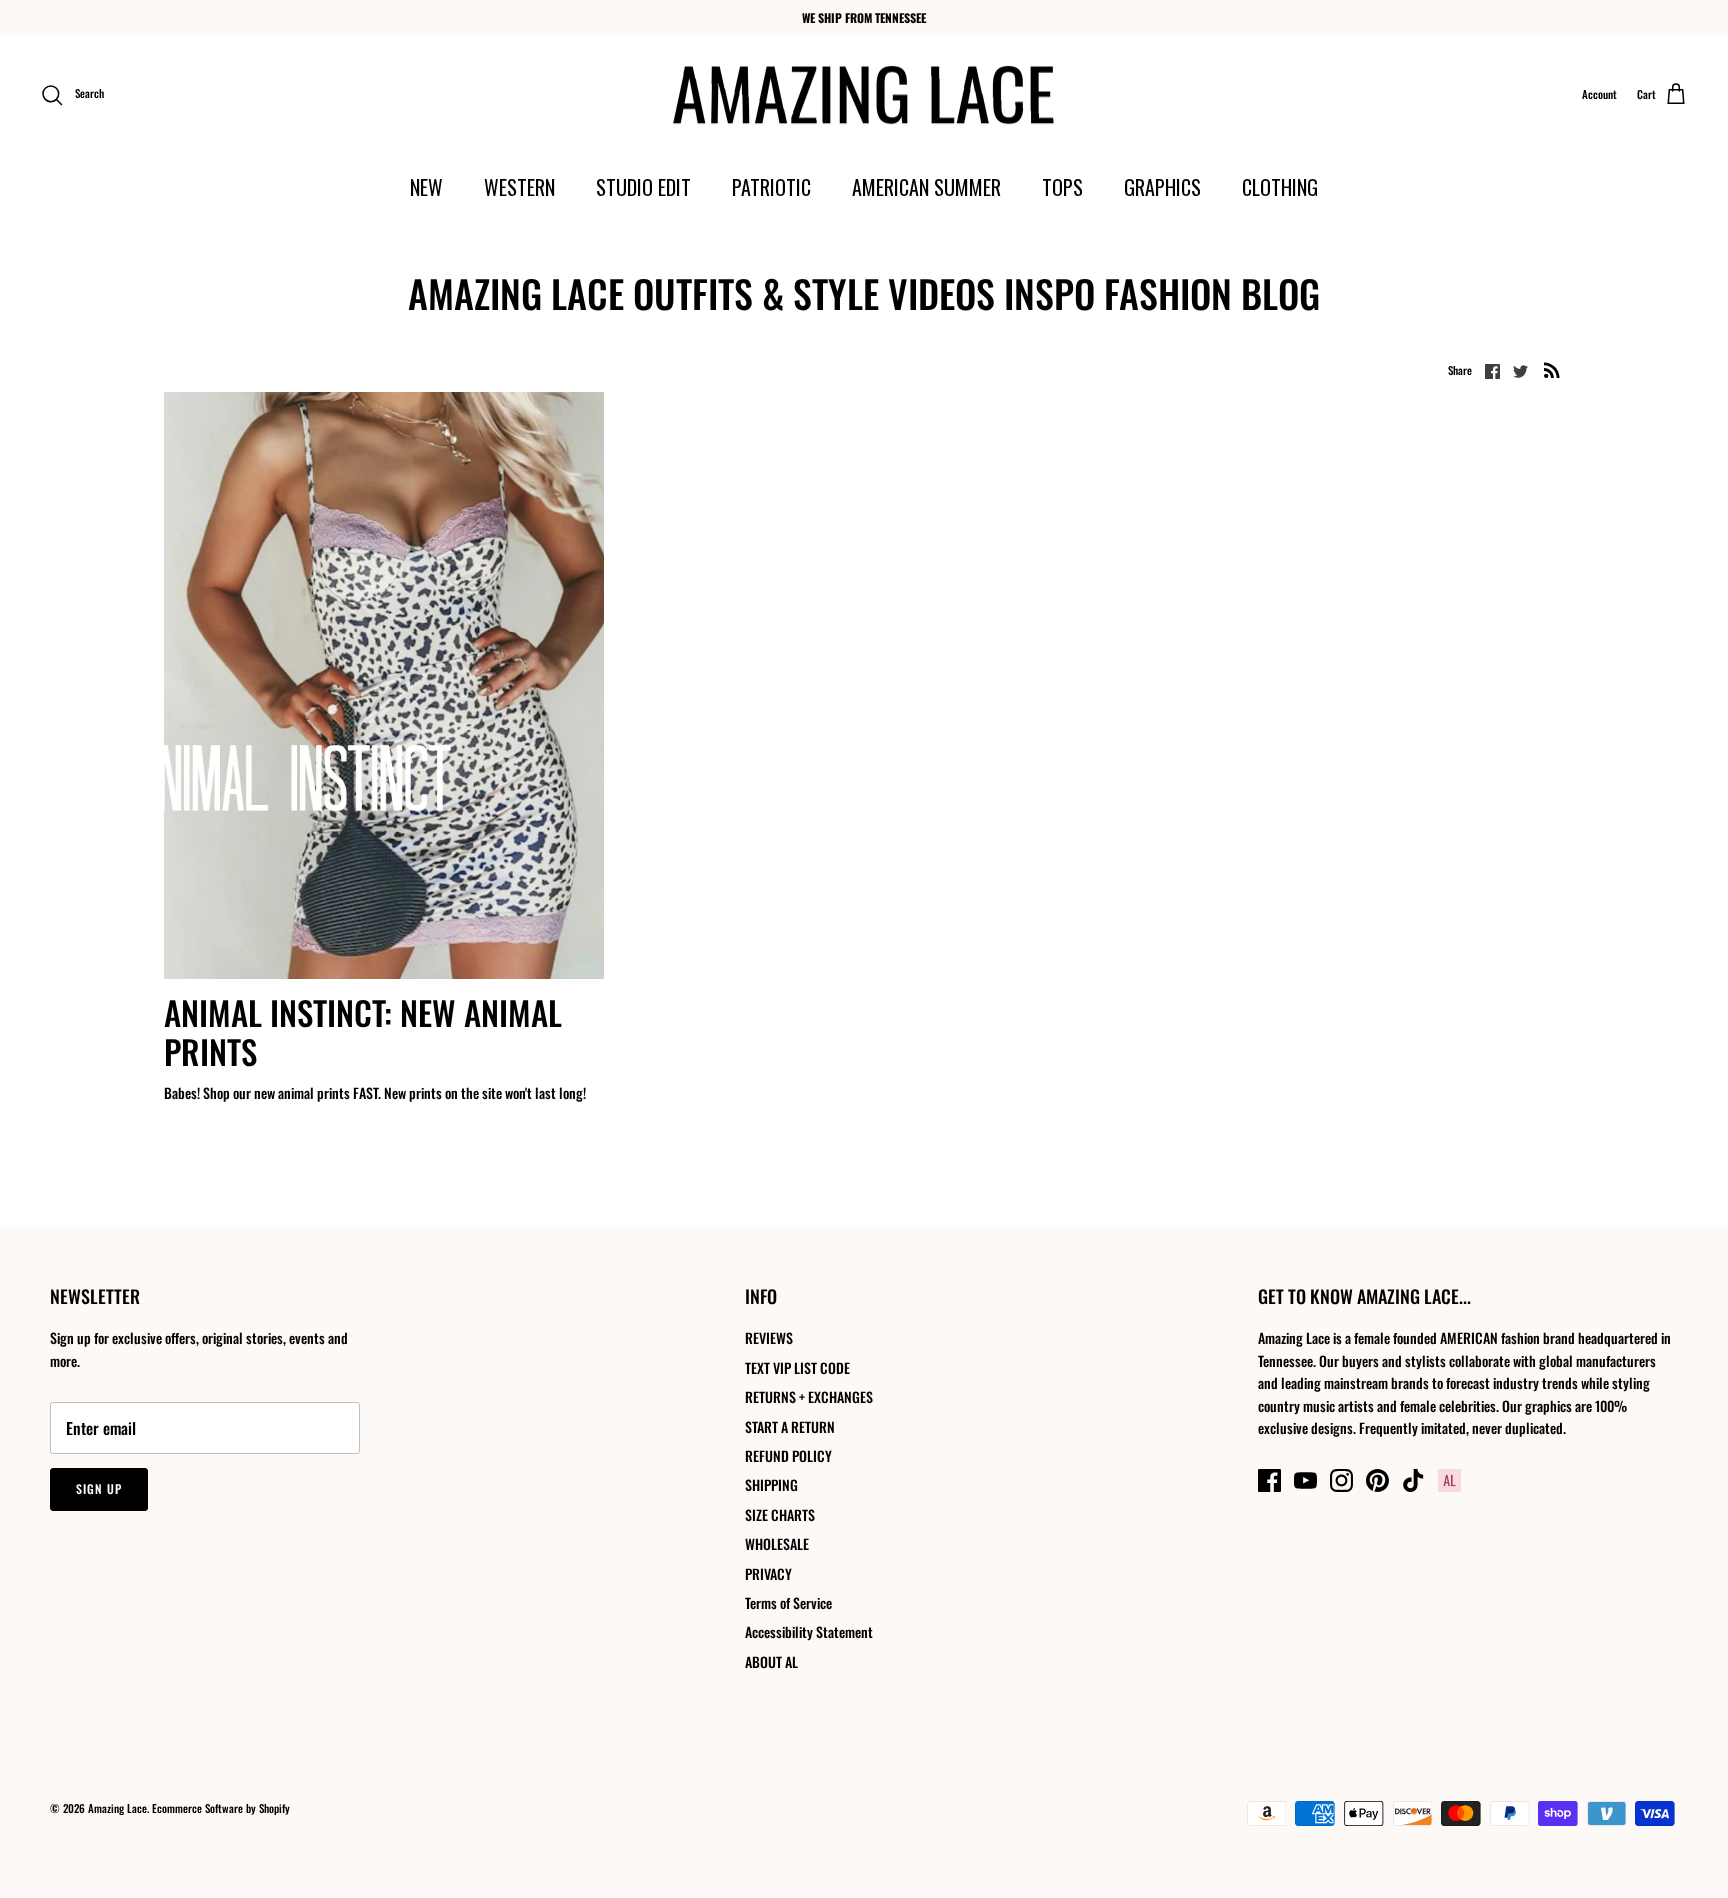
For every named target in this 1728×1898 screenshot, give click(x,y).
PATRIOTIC (771, 187)
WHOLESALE (777, 1543)
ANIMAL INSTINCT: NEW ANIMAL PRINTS (363, 1032)
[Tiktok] (1413, 1480)
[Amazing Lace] (864, 95)
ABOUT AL (771, 1661)
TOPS (1062, 187)
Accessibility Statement (809, 1631)
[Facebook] (1269, 1480)
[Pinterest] (1377, 1480)
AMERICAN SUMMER (926, 187)
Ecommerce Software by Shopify (221, 1808)
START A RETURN (790, 1426)
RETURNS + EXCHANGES (809, 1396)
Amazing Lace (117, 1808)
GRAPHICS (1162, 187)
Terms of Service (788, 1602)
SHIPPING (771, 1484)
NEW (426, 187)
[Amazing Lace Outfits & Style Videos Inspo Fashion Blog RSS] (1552, 369)
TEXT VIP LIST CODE (797, 1367)
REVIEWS (769, 1337)
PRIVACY (768, 1573)
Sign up (99, 1488)
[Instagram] (1341, 1480)
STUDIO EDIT (643, 187)
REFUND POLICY (788, 1455)
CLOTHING (1280, 187)
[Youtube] (1305, 1480)
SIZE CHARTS (780, 1514)
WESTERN (519, 187)
